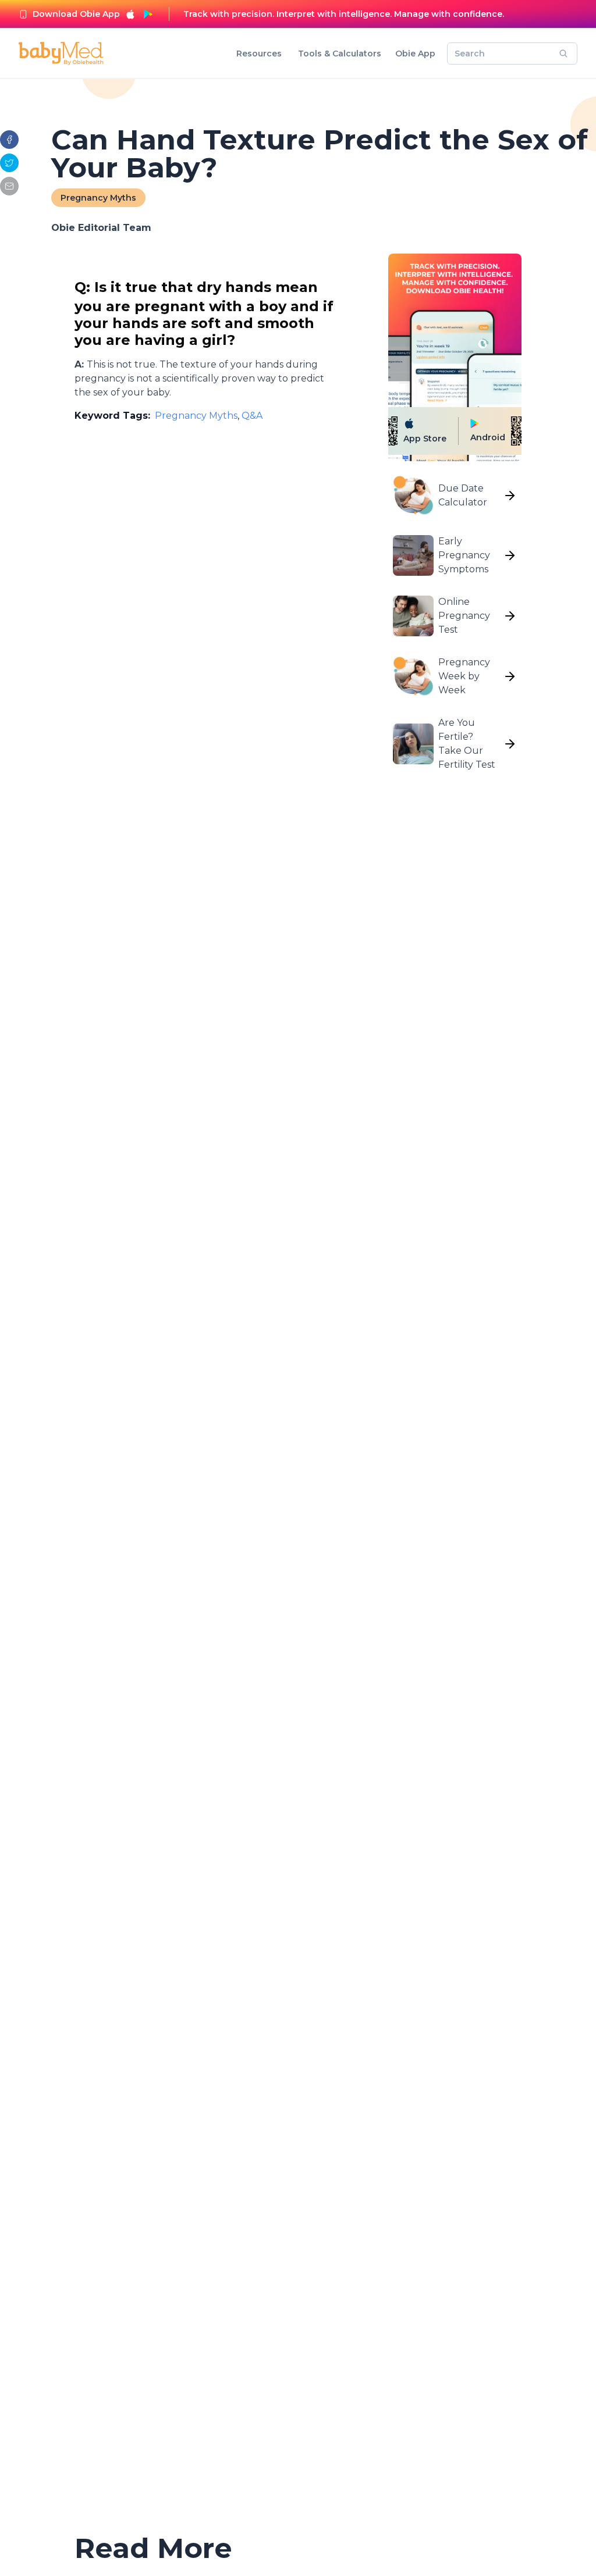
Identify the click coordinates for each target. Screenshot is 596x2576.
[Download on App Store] (130, 14)
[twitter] (9, 163)
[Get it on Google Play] (148, 14)
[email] (9, 186)
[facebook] (9, 140)
